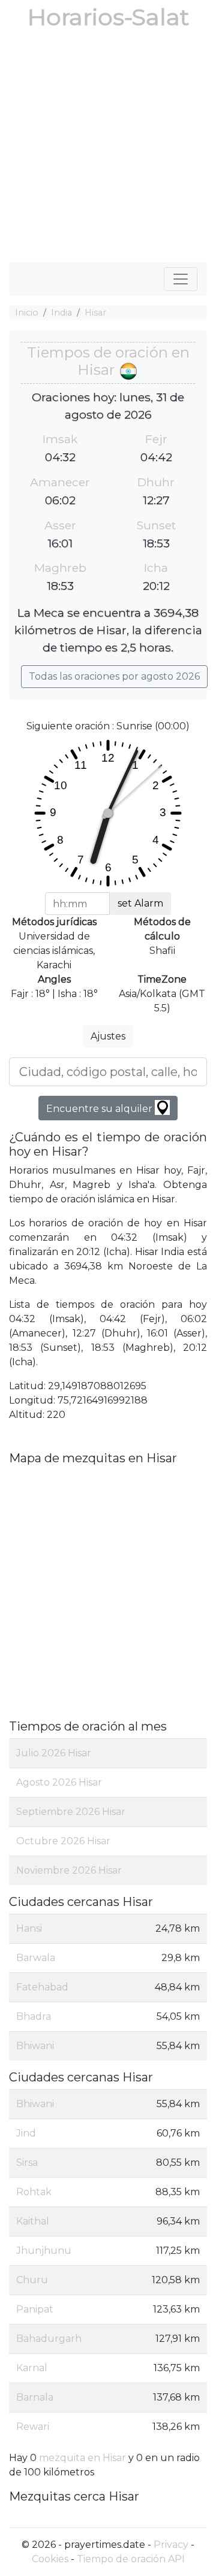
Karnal (32, 2368)
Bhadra (34, 2016)
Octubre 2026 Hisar (63, 1841)
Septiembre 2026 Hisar (71, 1812)
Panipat (35, 2309)
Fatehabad (42, 1987)
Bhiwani (35, 2046)
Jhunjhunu (44, 2251)
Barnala (35, 2397)
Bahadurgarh (49, 2339)
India (61, 313)
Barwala (36, 1958)
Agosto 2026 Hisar (59, 1782)
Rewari (33, 2427)
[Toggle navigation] (181, 279)
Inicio (27, 313)
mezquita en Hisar (82, 2458)
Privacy (171, 2545)
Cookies (50, 2559)
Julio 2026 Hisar (54, 1753)
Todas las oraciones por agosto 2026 (114, 676)
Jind (26, 2133)
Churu (32, 2280)
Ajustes (108, 1036)
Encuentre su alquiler (100, 1109)
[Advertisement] (108, 149)
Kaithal (33, 2221)
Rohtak (34, 2192)
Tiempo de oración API (131, 2559)
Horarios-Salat (108, 17)
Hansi (29, 1928)
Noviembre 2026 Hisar (69, 1870)
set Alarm (140, 903)
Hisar (95, 313)
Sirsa (27, 2163)
